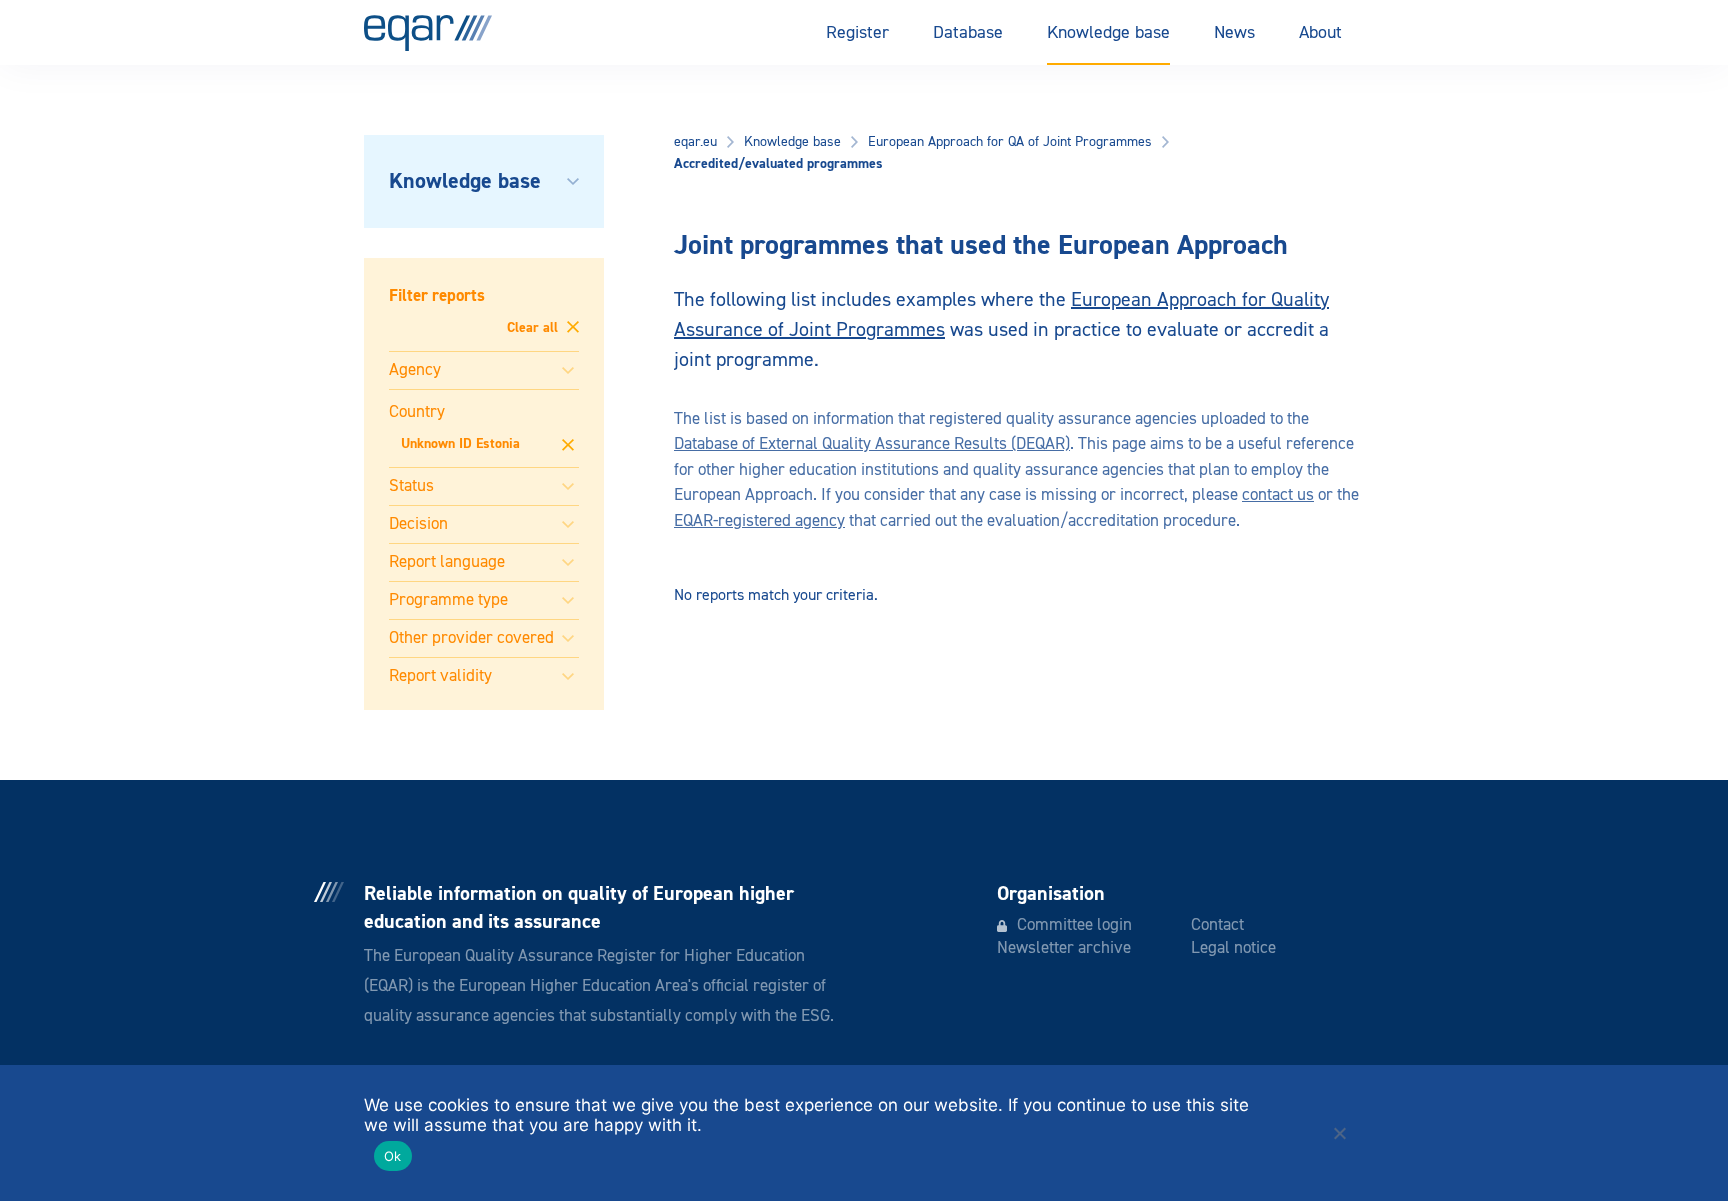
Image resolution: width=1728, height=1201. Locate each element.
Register (857, 33)
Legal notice (1233, 948)
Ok (393, 1156)
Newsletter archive (1064, 948)
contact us (1278, 495)
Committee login (1074, 925)
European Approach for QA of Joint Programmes (1010, 142)
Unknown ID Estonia (460, 444)
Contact (1217, 925)
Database (968, 33)
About (1320, 33)
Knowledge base (1108, 33)
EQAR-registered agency (759, 521)
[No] (1339, 1133)
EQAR (428, 33)
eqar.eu (695, 142)
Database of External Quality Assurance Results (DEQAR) (872, 444)
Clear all (534, 328)
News (1234, 33)
